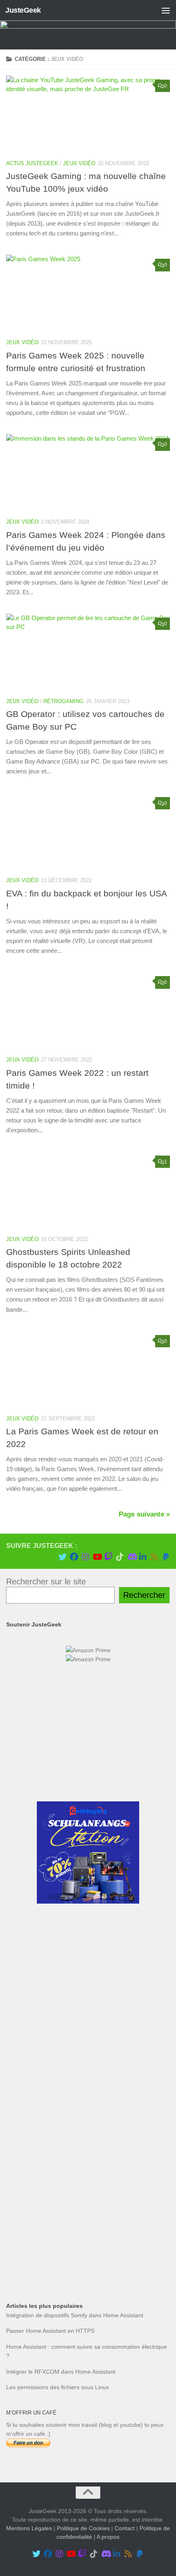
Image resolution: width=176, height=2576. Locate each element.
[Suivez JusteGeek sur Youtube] (97, 1557)
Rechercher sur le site (46, 1581)
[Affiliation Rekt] (88, 2264)
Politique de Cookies (83, 2529)
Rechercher (144, 1595)
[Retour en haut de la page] (88, 2493)
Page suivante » (144, 1514)
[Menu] (166, 10)
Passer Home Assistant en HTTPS (50, 2331)
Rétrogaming (63, 701)
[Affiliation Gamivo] (88, 2204)
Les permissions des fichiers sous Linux (58, 2387)
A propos (108, 2537)
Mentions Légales (29, 2529)
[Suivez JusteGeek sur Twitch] (108, 1557)
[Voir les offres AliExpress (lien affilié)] (88, 1781)
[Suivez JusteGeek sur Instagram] (86, 1557)
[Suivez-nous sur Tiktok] (120, 1557)
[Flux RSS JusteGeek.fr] (154, 1557)
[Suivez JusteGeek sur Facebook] (74, 1557)
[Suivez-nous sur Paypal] (166, 1557)
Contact (125, 2529)
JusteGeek (23, 10)
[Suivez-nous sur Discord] (131, 1557)
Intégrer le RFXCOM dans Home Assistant (61, 2372)
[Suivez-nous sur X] (63, 1557)
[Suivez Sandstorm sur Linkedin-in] (143, 1557)
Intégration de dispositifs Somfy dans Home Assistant (75, 2315)
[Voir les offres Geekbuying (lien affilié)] (88, 1902)
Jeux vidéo (79, 163)
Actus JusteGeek (32, 163)
